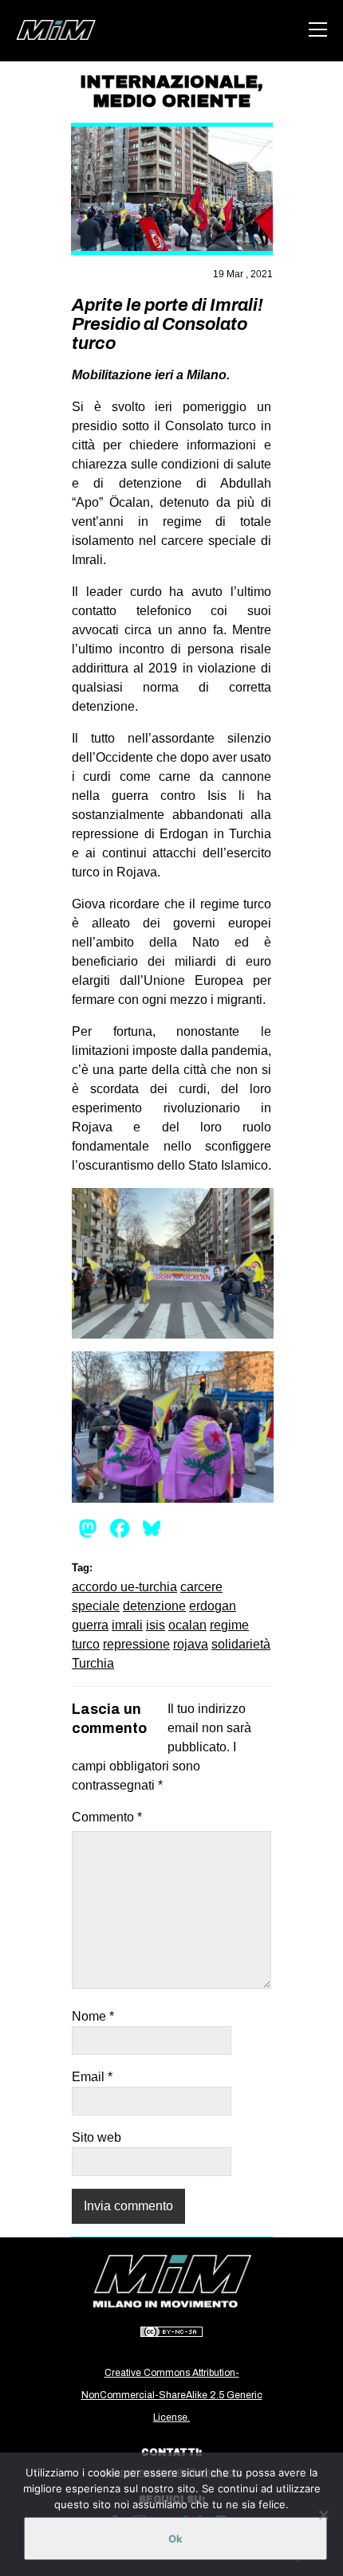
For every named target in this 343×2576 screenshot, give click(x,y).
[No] (323, 2515)
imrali (127, 1625)
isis (156, 1625)
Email (92, 2077)
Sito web (97, 2137)
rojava (191, 1644)
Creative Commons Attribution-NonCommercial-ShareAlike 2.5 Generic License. (172, 2395)
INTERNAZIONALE (169, 82)
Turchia (93, 1663)
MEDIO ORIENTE (172, 101)
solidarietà (241, 1644)
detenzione (154, 1606)
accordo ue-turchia (124, 1587)
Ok (175, 2539)
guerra (90, 1625)
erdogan (213, 1606)
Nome (93, 2016)
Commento (107, 1817)
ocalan (187, 1625)
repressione (136, 1644)
